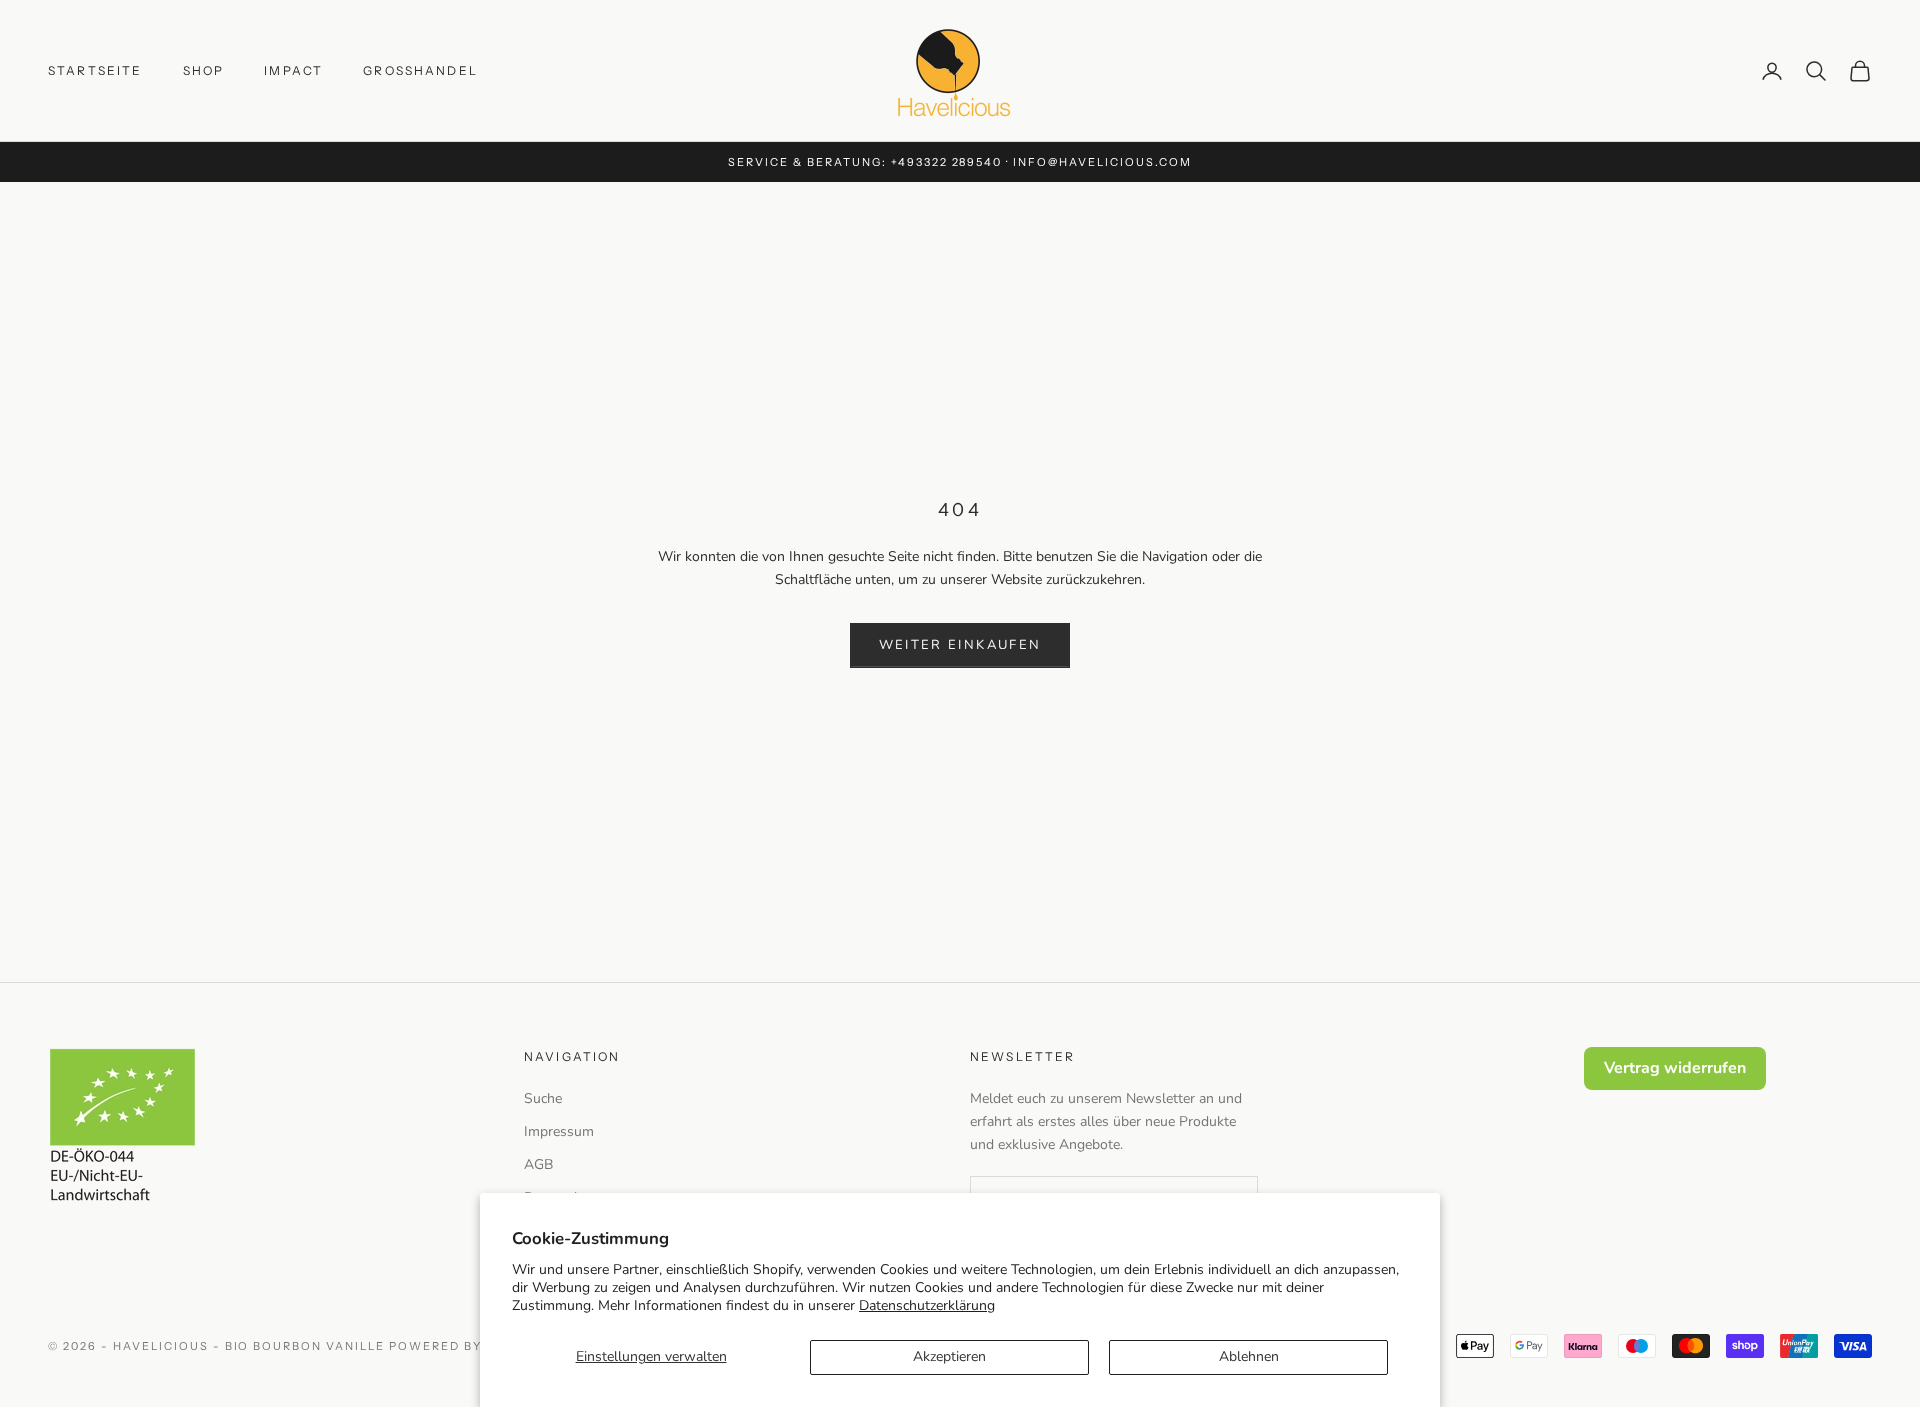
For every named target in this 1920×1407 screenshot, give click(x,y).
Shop (204, 70)
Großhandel (420, 70)
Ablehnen (1249, 1356)
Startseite (95, 70)
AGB (538, 1164)
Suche (543, 1098)
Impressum (559, 1131)
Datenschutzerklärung (927, 1305)
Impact (293, 70)
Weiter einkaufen (960, 645)
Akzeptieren (949, 1356)
